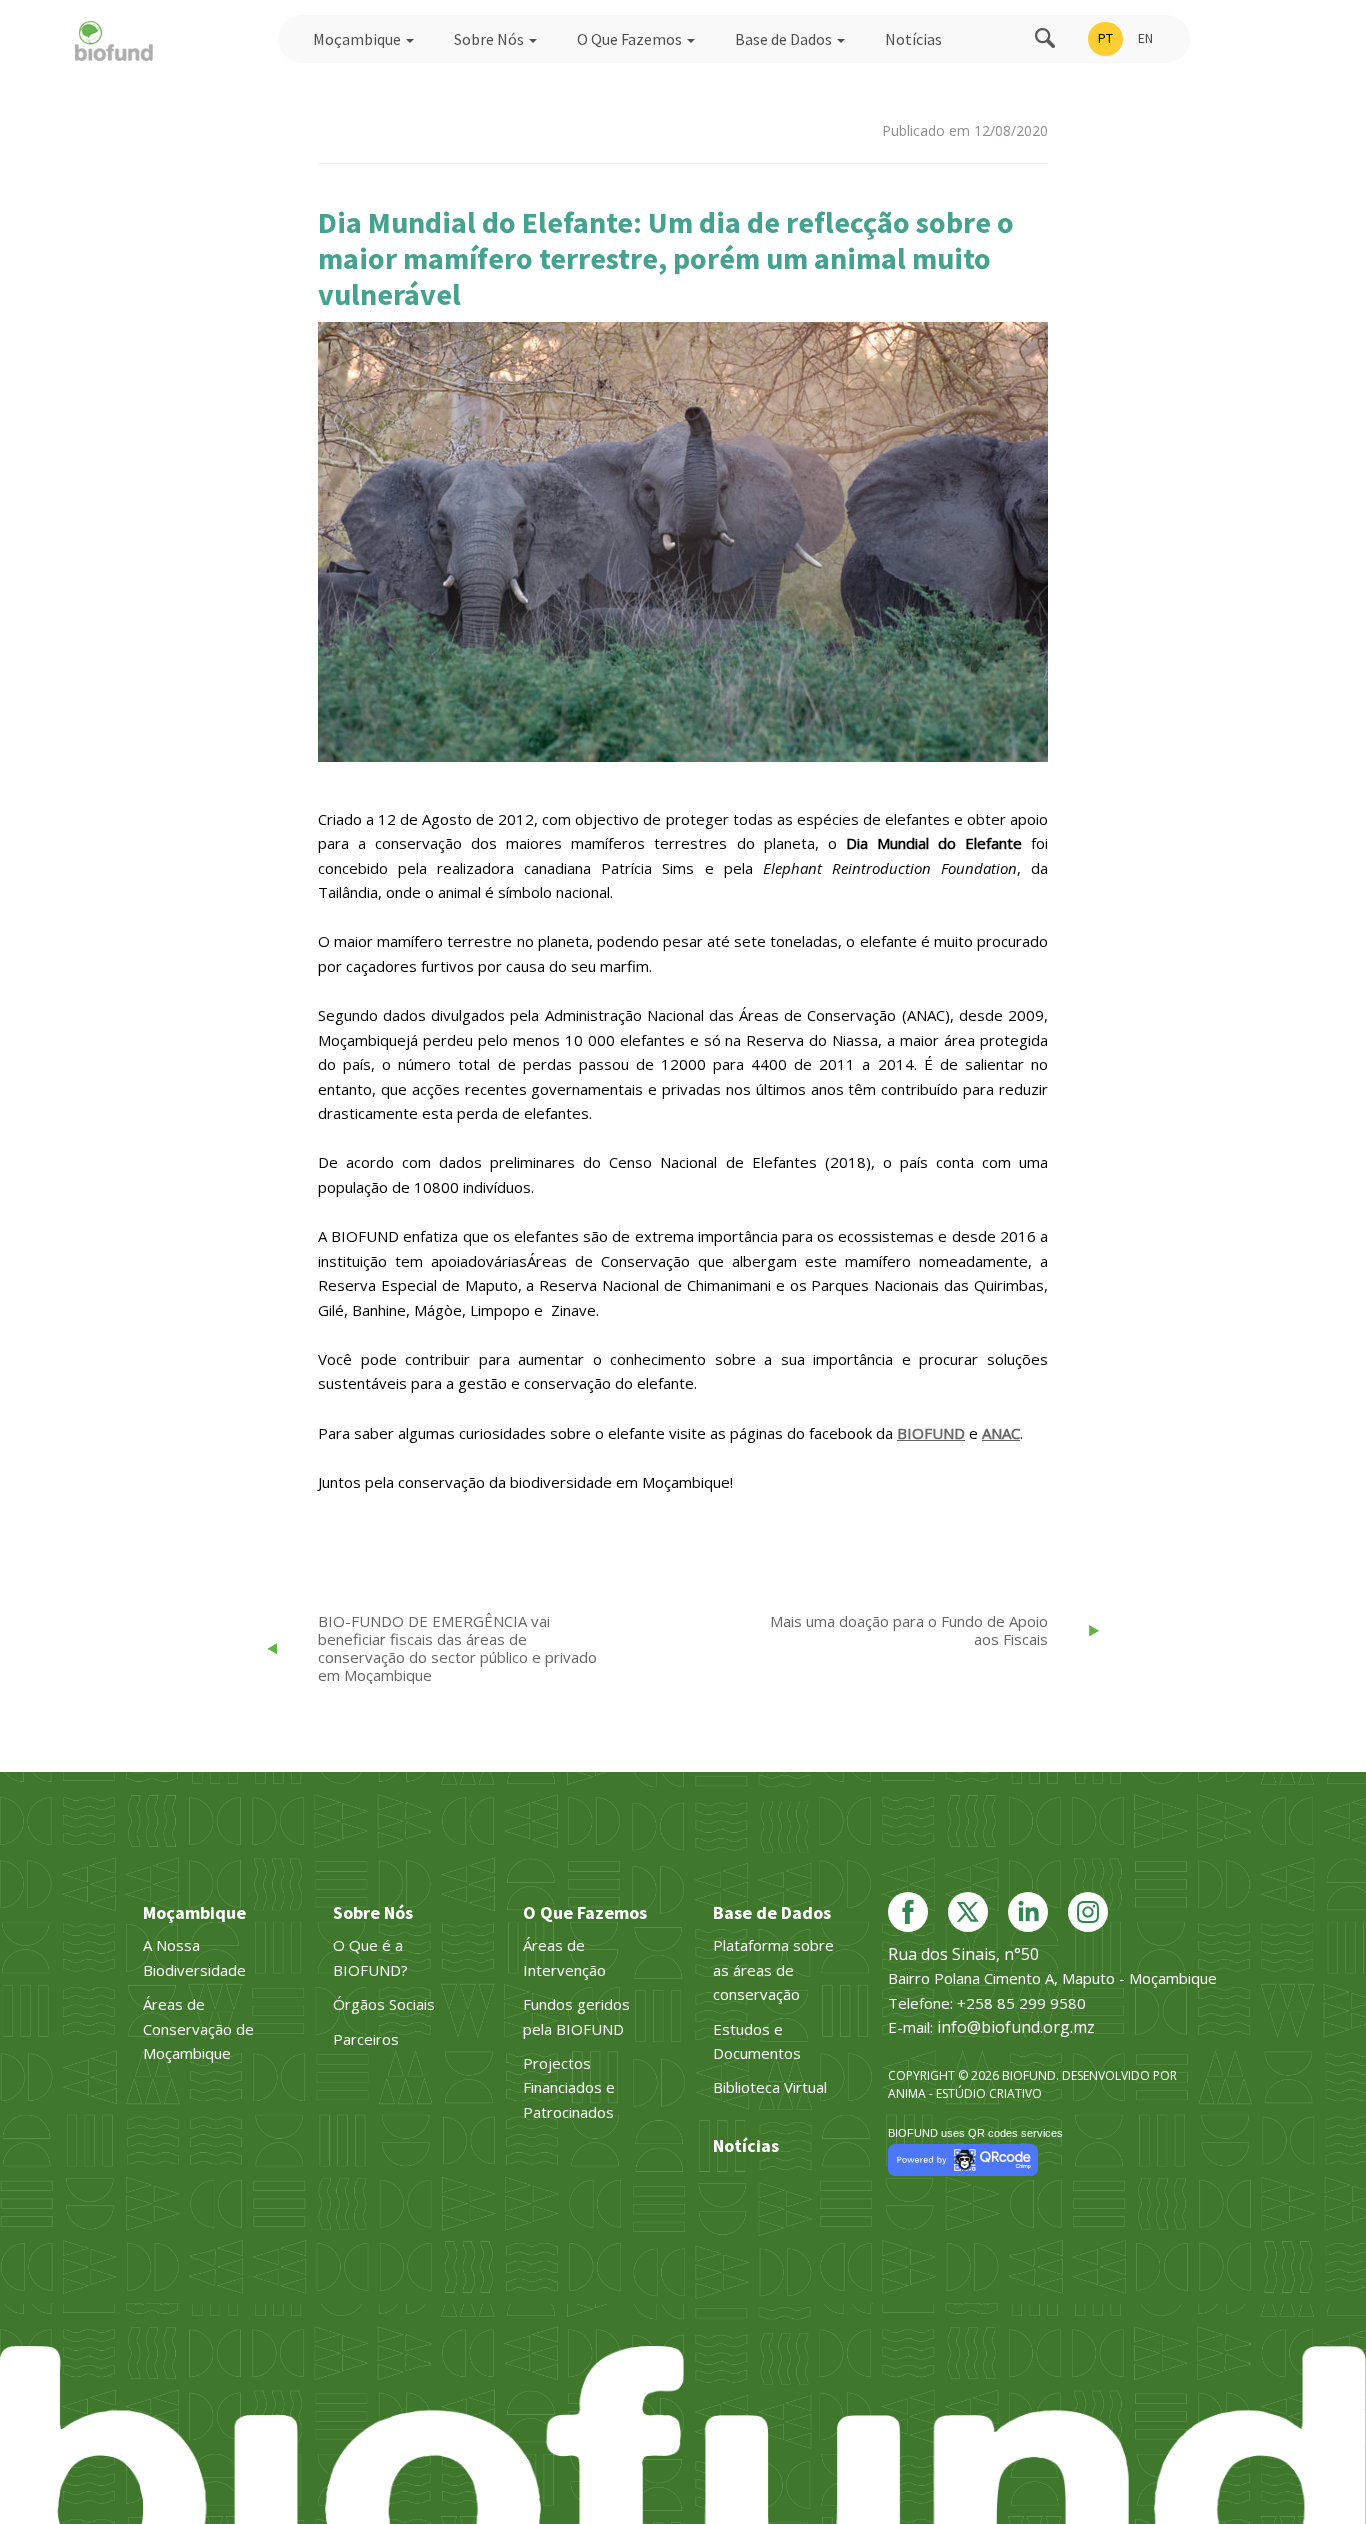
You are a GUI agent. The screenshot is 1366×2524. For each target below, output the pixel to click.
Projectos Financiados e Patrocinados (569, 2087)
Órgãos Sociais (384, 2004)
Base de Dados (785, 39)
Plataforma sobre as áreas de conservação (773, 1969)
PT (1105, 38)
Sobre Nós (490, 39)
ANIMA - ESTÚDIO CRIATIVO (965, 2093)
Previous (294, 571)
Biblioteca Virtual (770, 2087)
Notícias (913, 39)
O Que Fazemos (631, 39)
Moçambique (358, 39)
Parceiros (366, 2039)
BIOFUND (931, 1433)
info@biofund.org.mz (1016, 2027)
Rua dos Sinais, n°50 (963, 1954)
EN (1145, 38)
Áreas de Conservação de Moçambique (198, 2028)
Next (1081, 550)
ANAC (1001, 1433)
